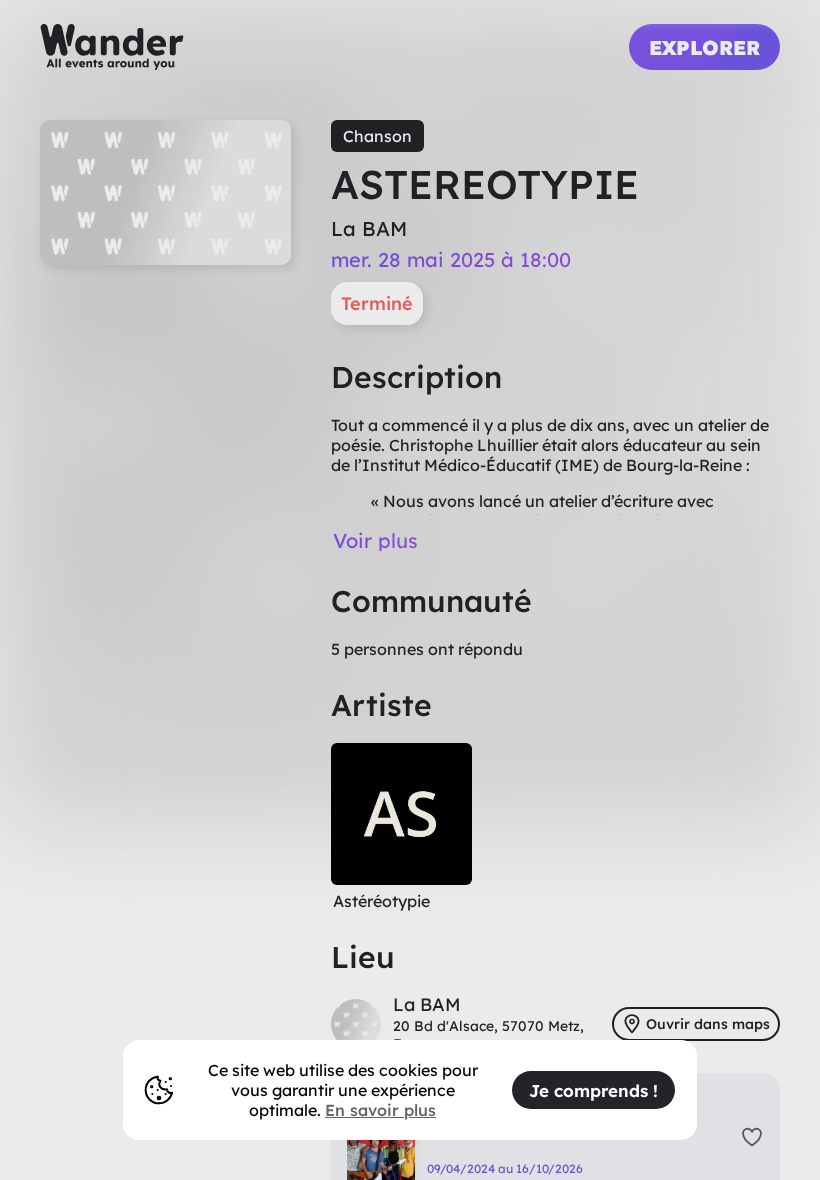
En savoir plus (380, 1110)
